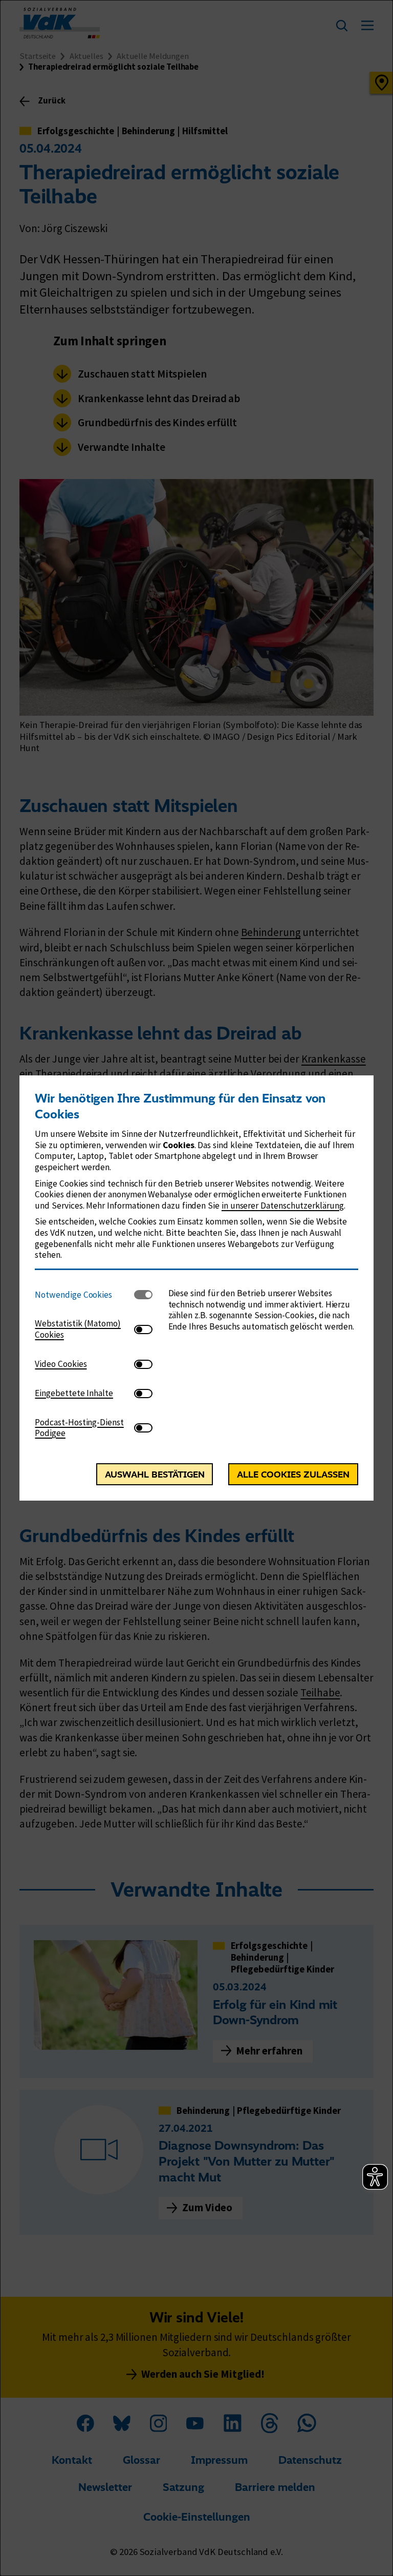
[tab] (84, 1295)
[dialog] (196, 1288)
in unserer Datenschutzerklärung (283, 1206)
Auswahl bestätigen (155, 1474)
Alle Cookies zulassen (293, 1474)
